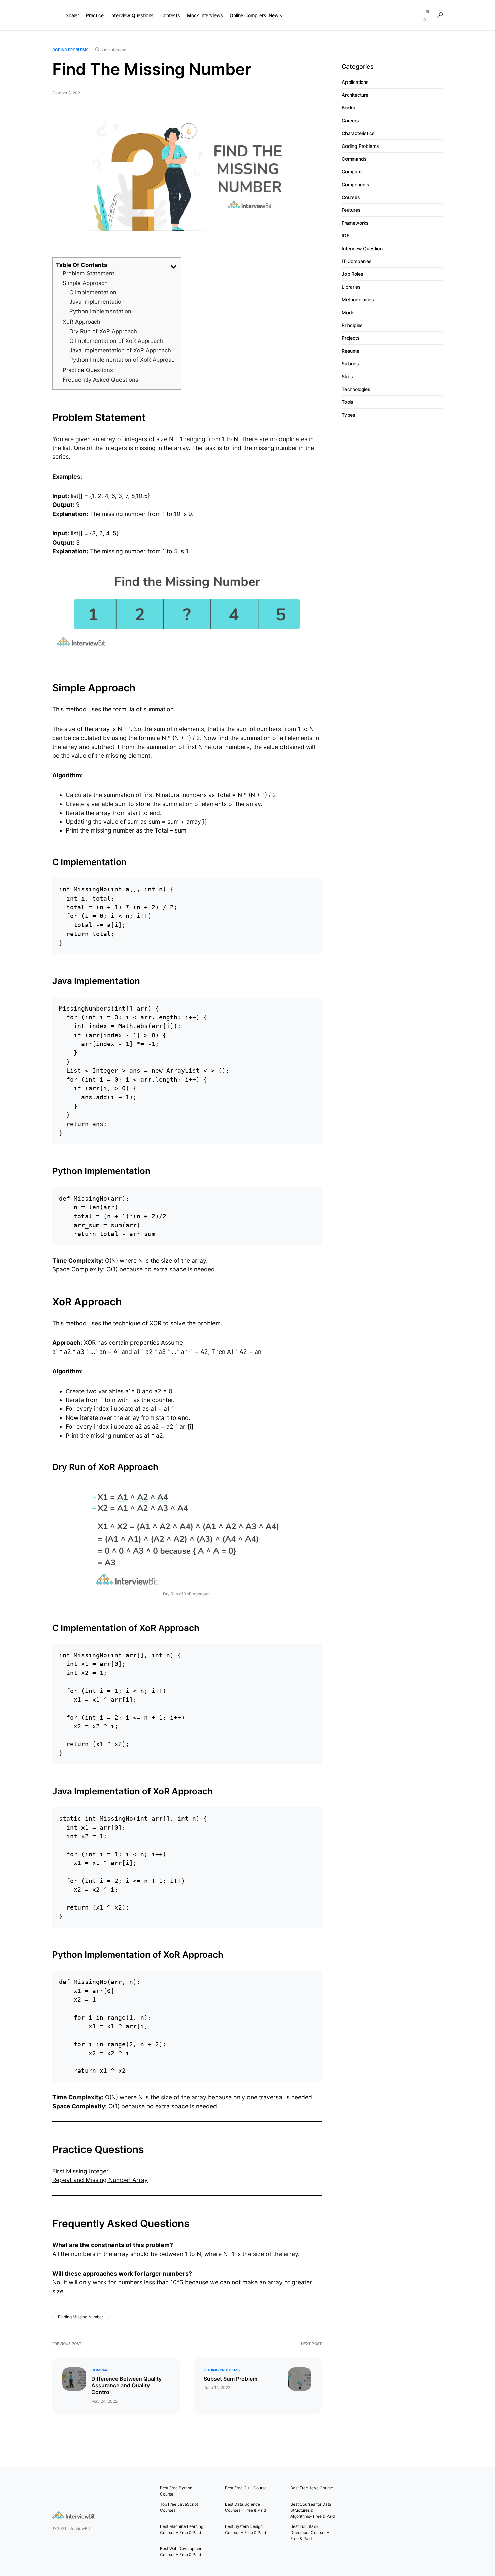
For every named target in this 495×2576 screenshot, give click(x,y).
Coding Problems (70, 50)
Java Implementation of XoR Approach (120, 350)
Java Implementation (97, 302)
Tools (348, 402)
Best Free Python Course (176, 2491)
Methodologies (358, 300)
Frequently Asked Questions (101, 380)
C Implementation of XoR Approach (116, 341)
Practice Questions (88, 370)
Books (349, 108)
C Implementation (93, 292)
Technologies (356, 389)
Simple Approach (85, 283)
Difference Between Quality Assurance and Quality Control (126, 2385)
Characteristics (358, 134)
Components (356, 185)
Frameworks (355, 223)
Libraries (351, 287)
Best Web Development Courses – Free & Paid (182, 2552)
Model (349, 313)
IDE (345, 236)
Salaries (350, 364)
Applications (355, 82)
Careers (350, 121)
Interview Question (362, 249)
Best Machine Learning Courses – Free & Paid (182, 2529)
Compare (101, 2370)
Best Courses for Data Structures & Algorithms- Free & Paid (312, 2510)
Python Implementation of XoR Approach (124, 360)
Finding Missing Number (80, 2317)
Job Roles (352, 274)
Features (351, 210)
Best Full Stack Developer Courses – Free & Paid (310, 2532)
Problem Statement (89, 273)
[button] (440, 15)
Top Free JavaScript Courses (179, 2507)
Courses (351, 198)
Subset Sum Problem (230, 2379)
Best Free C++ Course (246, 2488)
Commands (354, 159)
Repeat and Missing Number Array (100, 2180)
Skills (347, 377)
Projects (351, 338)
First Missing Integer (80, 2171)
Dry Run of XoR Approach (103, 331)
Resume (351, 351)
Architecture (355, 95)
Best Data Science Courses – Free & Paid (245, 2507)
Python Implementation (100, 311)
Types (349, 415)
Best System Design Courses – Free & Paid (245, 2529)
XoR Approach (81, 322)
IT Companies (357, 262)
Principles (352, 325)
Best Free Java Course (312, 2488)
